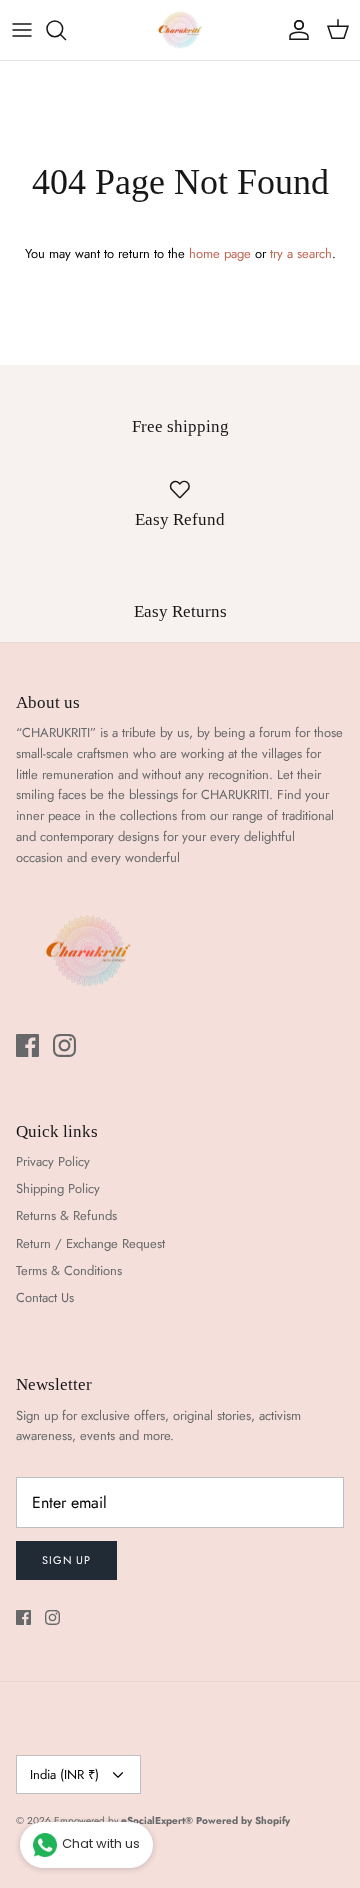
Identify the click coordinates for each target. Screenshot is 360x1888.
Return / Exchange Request (90, 1243)
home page (220, 253)
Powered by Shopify (243, 1820)
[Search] (66, 30)
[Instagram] (64, 1045)
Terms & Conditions (69, 1270)
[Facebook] (27, 1045)
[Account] (294, 30)
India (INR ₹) (64, 1774)
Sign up (66, 1560)
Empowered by (123, 1820)
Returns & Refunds (66, 1215)
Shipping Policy (58, 1188)
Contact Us (45, 1297)
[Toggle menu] (22, 30)
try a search (301, 253)
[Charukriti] (180, 30)
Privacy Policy (53, 1161)
